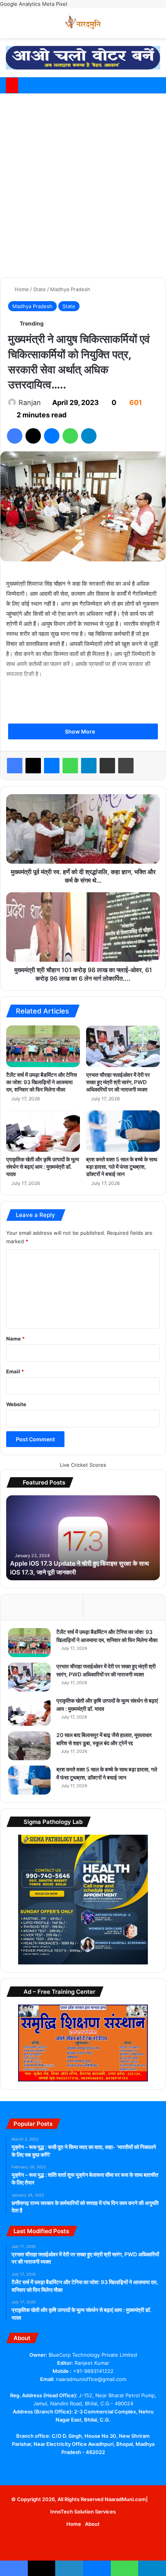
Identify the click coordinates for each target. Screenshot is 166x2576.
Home (21, 289)
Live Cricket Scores (83, 1465)
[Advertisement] (83, 184)
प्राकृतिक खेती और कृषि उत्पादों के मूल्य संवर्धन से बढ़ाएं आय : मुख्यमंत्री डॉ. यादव (43, 1167)
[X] (69, 2467)
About (92, 2524)
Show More (80, 731)
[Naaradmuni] (83, 23)
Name (15, 1339)
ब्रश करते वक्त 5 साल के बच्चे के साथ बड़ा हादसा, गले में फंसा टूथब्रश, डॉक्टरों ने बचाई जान (122, 1167)
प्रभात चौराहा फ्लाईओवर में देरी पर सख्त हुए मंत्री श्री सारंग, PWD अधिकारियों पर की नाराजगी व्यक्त (118, 1082)
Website (16, 1404)
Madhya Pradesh (70, 289)
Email (15, 1371)
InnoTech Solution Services (83, 2512)
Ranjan (30, 402)
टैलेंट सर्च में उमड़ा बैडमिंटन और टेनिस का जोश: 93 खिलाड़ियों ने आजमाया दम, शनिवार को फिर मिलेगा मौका (41, 1082)
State (40, 289)
